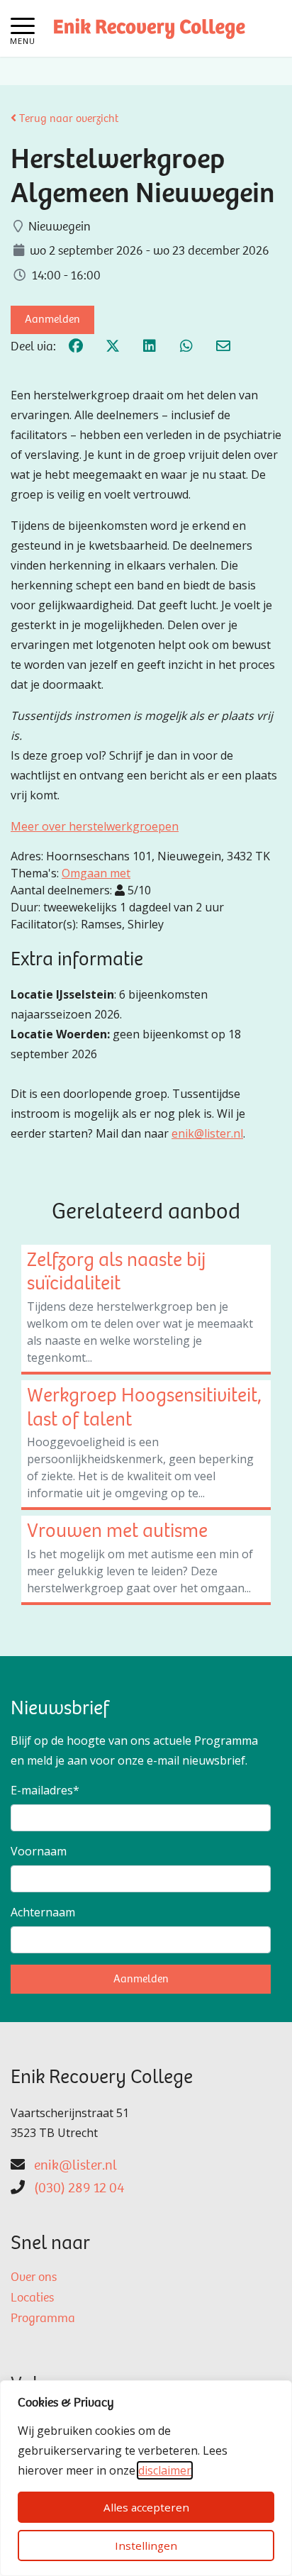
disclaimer (165, 2470)
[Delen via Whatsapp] (186, 348)
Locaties (32, 2299)
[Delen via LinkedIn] (150, 348)
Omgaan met (96, 873)
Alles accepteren (146, 2507)
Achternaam (43, 1912)
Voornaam (39, 1851)
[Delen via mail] (223, 348)
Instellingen (146, 2546)
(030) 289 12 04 (79, 2189)
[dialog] (146, 2478)
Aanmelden (52, 320)
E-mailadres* (45, 1790)
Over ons (34, 2278)
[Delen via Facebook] (76, 348)
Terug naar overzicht (67, 119)
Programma (43, 2319)
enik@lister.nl (207, 1133)
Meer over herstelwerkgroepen (95, 826)
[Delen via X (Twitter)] (113, 348)
